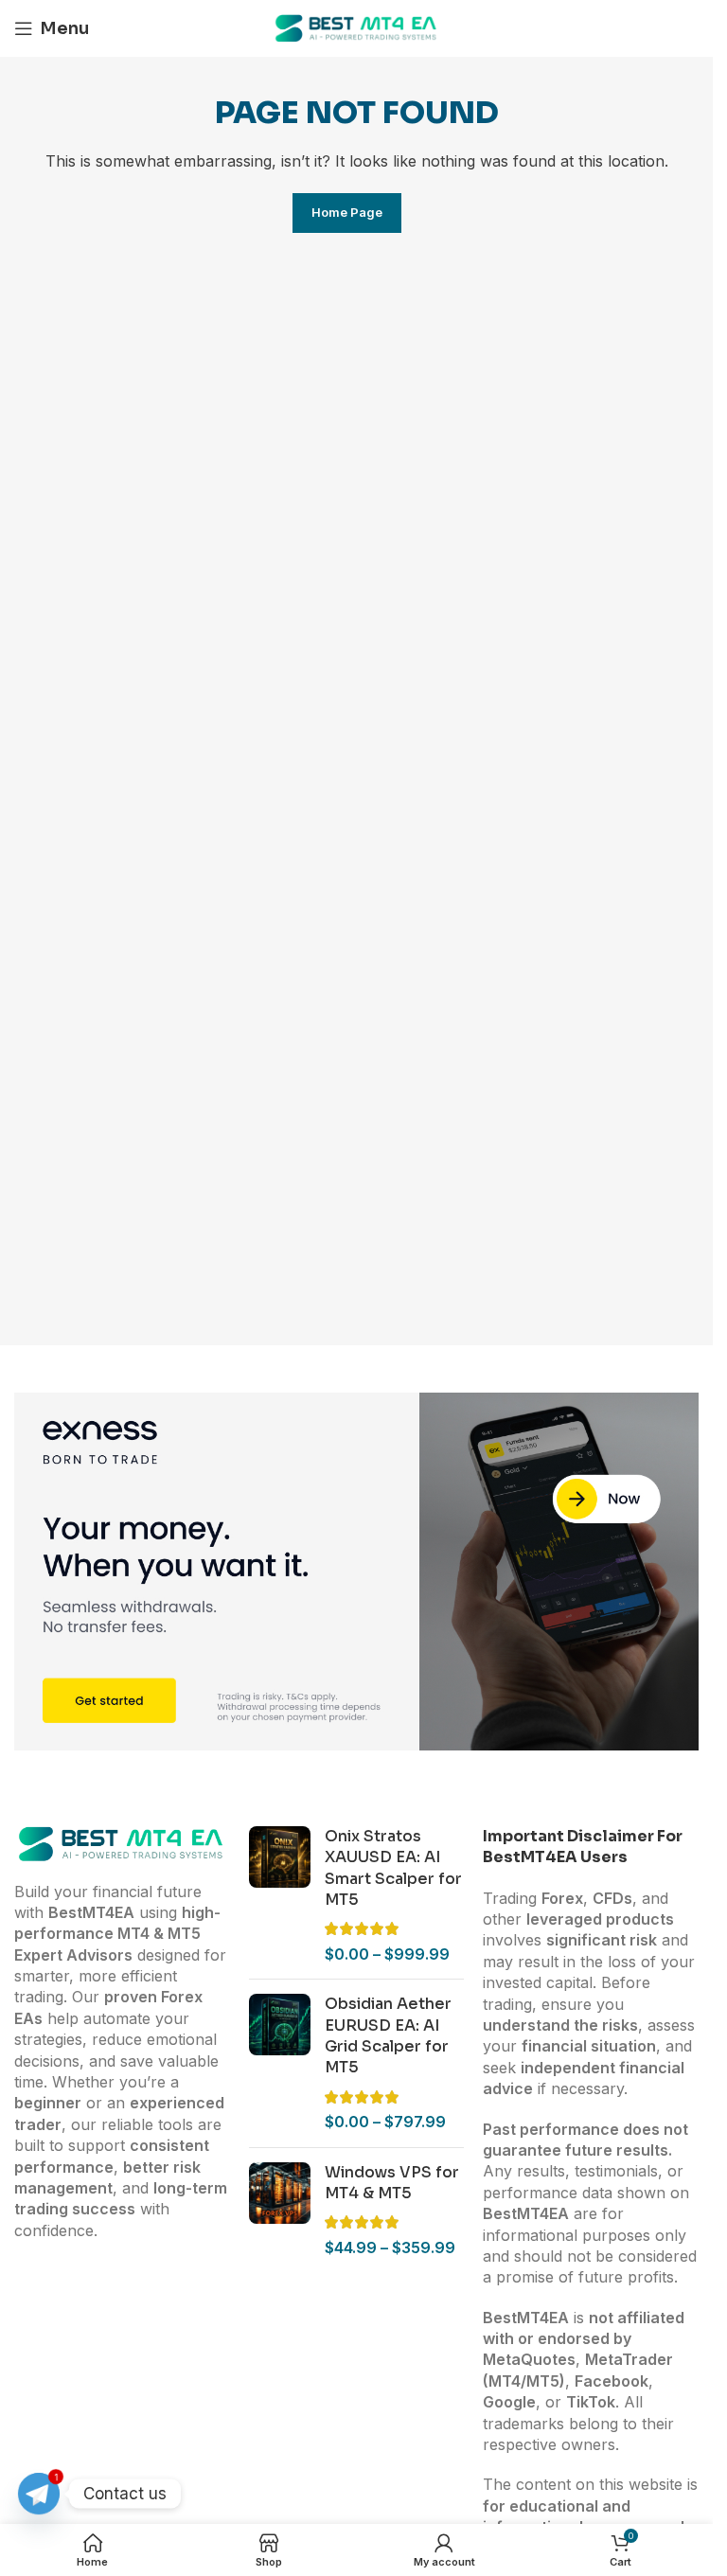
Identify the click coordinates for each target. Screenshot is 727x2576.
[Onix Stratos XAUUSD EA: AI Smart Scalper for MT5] (280, 1895)
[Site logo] (357, 27)
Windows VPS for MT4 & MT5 (392, 2183)
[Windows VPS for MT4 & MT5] (280, 2211)
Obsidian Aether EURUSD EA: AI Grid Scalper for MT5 (388, 2035)
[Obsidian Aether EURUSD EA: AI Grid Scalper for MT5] (280, 2063)
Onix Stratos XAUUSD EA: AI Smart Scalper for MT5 (393, 1868)
